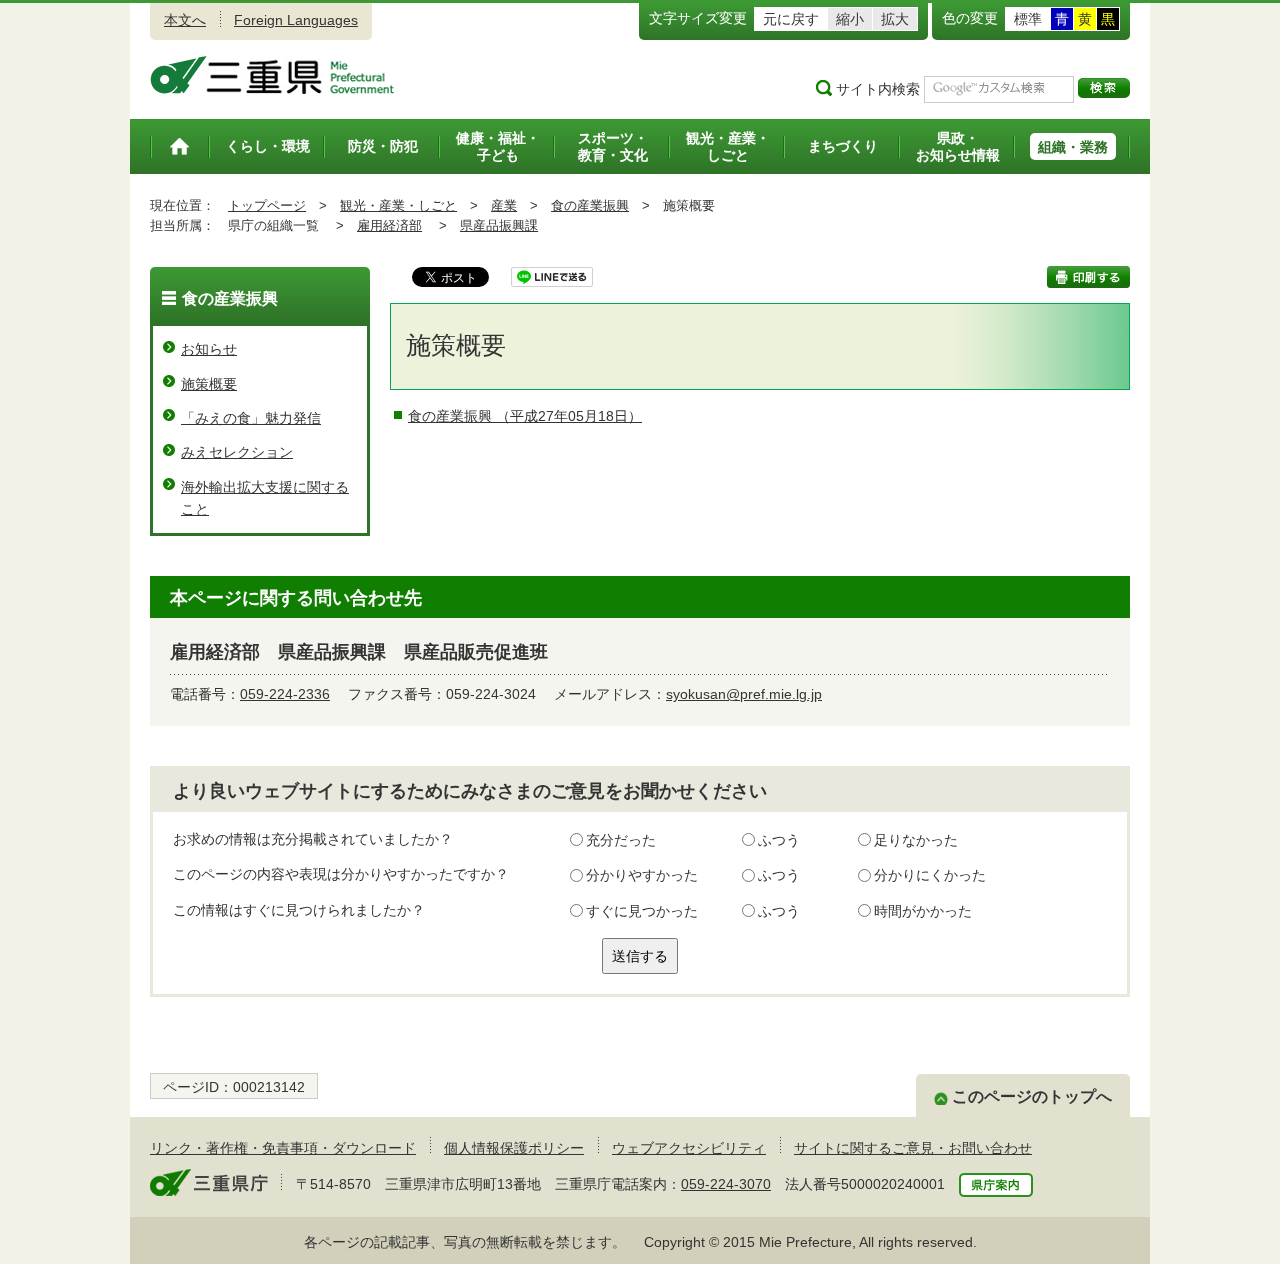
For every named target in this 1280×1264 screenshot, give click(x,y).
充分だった (621, 840)
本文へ (185, 20)
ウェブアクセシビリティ (689, 1148)
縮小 (850, 19)
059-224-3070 (726, 1184)
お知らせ (209, 349)
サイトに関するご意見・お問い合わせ (913, 1148)
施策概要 (209, 384)
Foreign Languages (296, 20)
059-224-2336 (285, 694)
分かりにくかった (930, 875)
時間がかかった (923, 911)
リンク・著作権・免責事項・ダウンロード (283, 1148)
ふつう (779, 840)
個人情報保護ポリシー (514, 1148)
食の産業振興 (590, 205)
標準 (1028, 19)
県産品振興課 (499, 225)
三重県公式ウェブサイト (272, 75)
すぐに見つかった (642, 911)
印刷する (1088, 277)
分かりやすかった (642, 875)
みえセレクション (237, 452)
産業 (504, 205)
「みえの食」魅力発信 (251, 418)
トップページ (267, 205)
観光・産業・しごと (398, 205)
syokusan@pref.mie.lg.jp (744, 694)
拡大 (895, 19)
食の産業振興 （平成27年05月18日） (525, 416)
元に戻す (791, 19)
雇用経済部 (389, 225)
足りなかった (916, 840)
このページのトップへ (1032, 1096)
